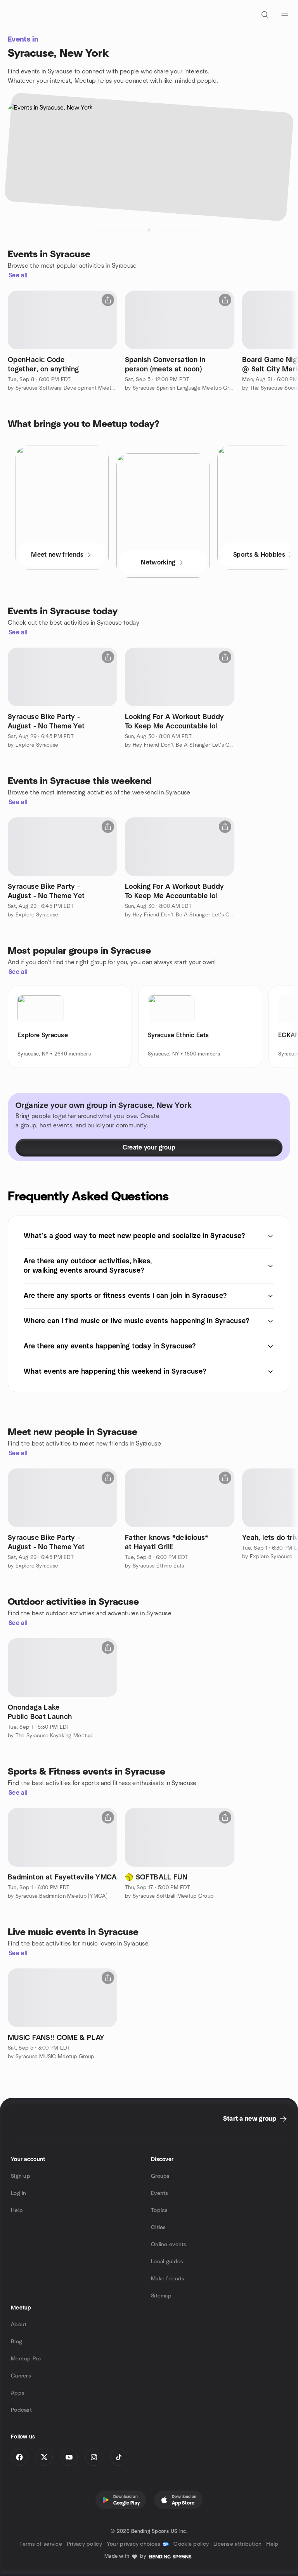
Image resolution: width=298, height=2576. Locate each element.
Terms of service (41, 2544)
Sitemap (161, 2296)
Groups (160, 2176)
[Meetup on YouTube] (69, 2457)
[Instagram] (94, 2457)
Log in (19, 2193)
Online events (169, 2245)
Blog (16, 2342)
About (19, 2325)
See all (18, 275)
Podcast (21, 2410)
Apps (18, 2393)
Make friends (168, 2279)
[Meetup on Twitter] (44, 2457)
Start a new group (250, 2119)
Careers (21, 2376)
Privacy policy (84, 2544)
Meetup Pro (26, 2359)
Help (17, 2210)
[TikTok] (119, 2457)
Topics (159, 2210)
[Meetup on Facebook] (19, 2457)
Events (160, 2193)
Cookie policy (191, 2544)
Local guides (167, 2262)
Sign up (21, 2176)
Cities (159, 2228)
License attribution (237, 2544)
